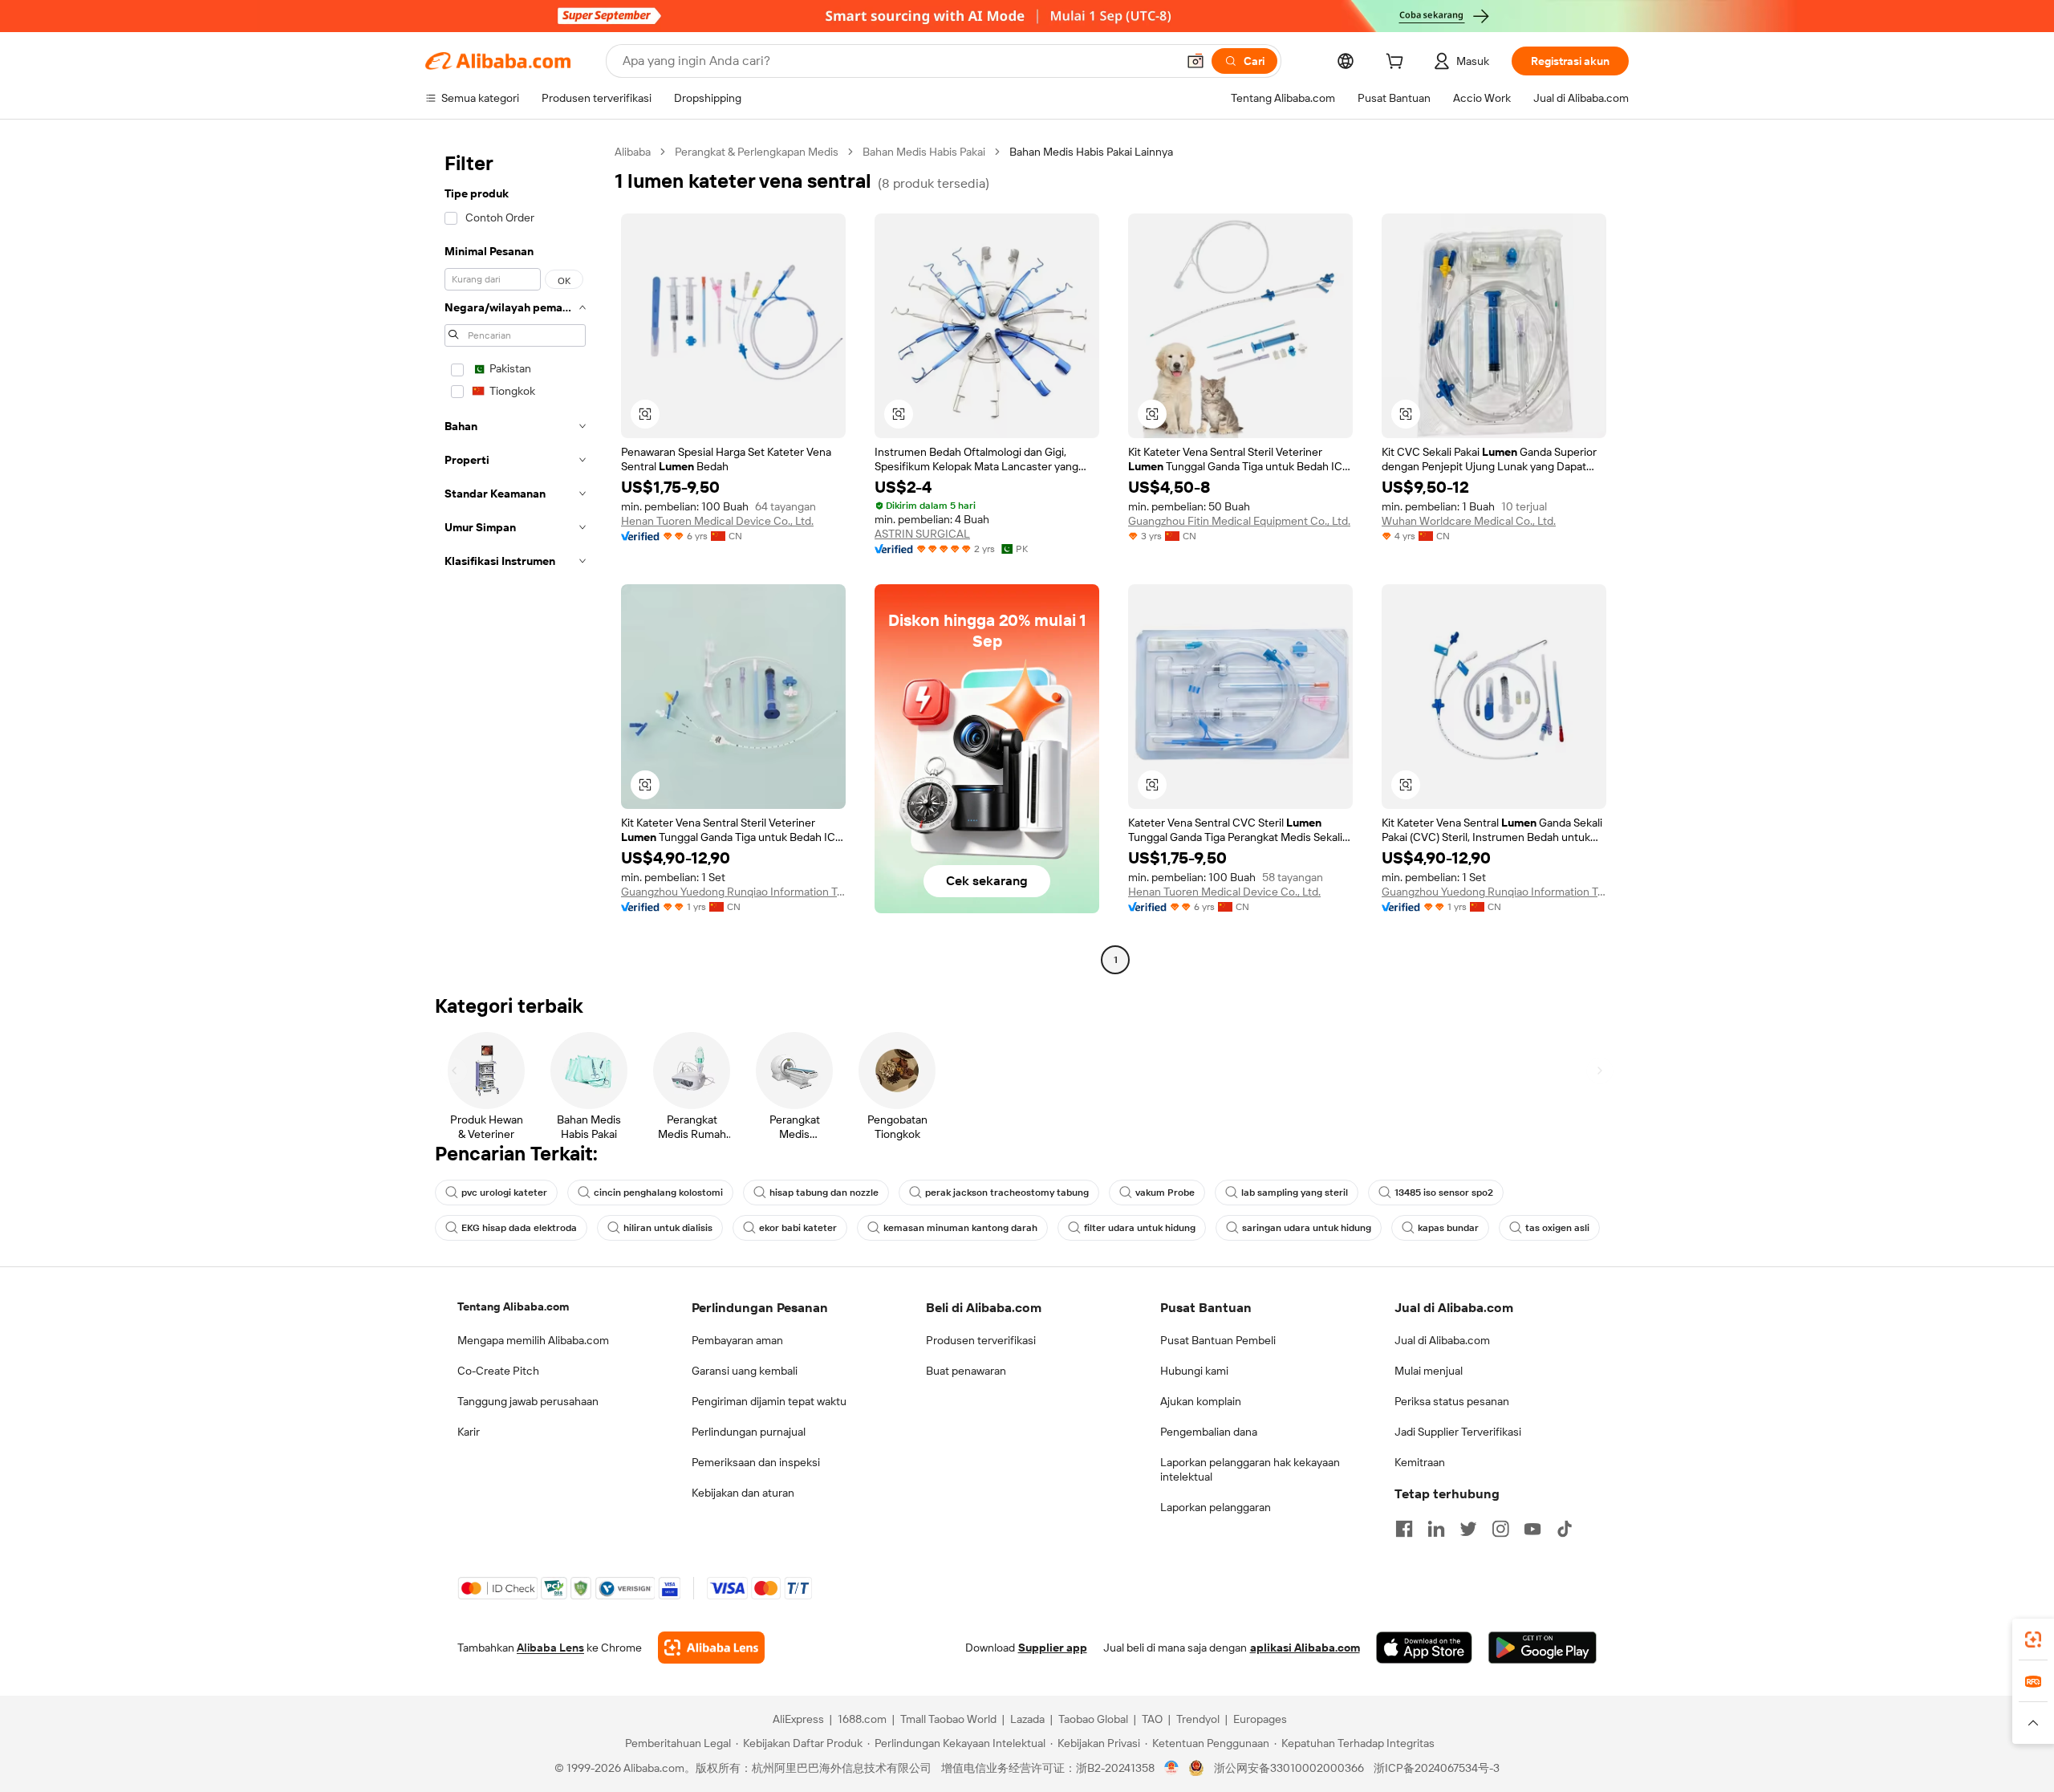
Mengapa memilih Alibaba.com (533, 1340)
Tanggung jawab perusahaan (528, 1401)
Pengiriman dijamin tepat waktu (769, 1401)
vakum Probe (1165, 1193)
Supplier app (1053, 1648)
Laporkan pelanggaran (1216, 1507)
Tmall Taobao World (948, 1719)
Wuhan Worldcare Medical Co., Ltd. (1469, 521)
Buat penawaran (966, 1371)
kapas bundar (1448, 1228)
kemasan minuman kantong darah (960, 1228)
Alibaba (633, 152)
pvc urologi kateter (504, 1193)
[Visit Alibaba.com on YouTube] (1532, 1529)
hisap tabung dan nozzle (824, 1193)
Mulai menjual (1429, 1371)
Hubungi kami (1194, 1371)
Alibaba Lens (550, 1648)
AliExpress (798, 1719)
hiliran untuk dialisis (668, 1228)
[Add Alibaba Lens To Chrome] (711, 1648)
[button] (1195, 61)
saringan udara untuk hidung (1307, 1228)
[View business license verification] (1172, 1768)
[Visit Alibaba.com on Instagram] (1500, 1529)
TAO (1152, 1719)
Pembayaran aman (737, 1340)
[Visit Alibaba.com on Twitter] (1468, 1529)
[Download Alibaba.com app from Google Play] (1543, 1648)
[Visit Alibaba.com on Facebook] (1404, 1529)
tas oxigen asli (1557, 1228)
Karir (469, 1432)
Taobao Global (1093, 1719)
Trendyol (1198, 1719)
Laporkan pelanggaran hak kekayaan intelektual (1250, 1469)
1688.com (862, 1719)
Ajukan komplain (1201, 1401)
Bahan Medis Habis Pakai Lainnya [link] (1091, 152)
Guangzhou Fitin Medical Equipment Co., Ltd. (1239, 521)
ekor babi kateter (798, 1228)
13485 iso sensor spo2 (1444, 1193)
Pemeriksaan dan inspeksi (756, 1462)
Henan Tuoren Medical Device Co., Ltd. (717, 521)
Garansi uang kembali (745, 1371)
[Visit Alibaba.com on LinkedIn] (1436, 1529)
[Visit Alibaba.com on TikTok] (1565, 1529)
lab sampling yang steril (1295, 1193)
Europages (1260, 1719)
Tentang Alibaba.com (513, 1306)
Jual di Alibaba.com (1442, 1340)
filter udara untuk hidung (1140, 1228)
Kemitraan (1420, 1462)
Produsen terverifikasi (981, 1340)
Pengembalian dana (1209, 1432)
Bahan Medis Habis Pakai (924, 152)
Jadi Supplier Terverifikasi (1458, 1432)
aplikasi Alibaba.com (1305, 1648)
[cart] (1398, 63)
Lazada (1027, 1719)
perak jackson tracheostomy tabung (1007, 1193)
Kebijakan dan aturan (743, 1493)
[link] (2033, 1640)
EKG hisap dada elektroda (519, 1228)
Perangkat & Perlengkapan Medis (757, 152)
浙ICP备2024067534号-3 (1437, 1768)
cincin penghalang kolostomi (658, 1193)
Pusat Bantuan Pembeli (1218, 1340)
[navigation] (515, 558)
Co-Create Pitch (498, 1371)
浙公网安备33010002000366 (1289, 1768)
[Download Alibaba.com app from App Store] (1424, 1648)
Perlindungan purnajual (749, 1432)
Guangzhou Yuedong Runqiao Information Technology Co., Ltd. (733, 892)
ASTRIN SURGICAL (922, 534)
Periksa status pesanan (1452, 1401)
